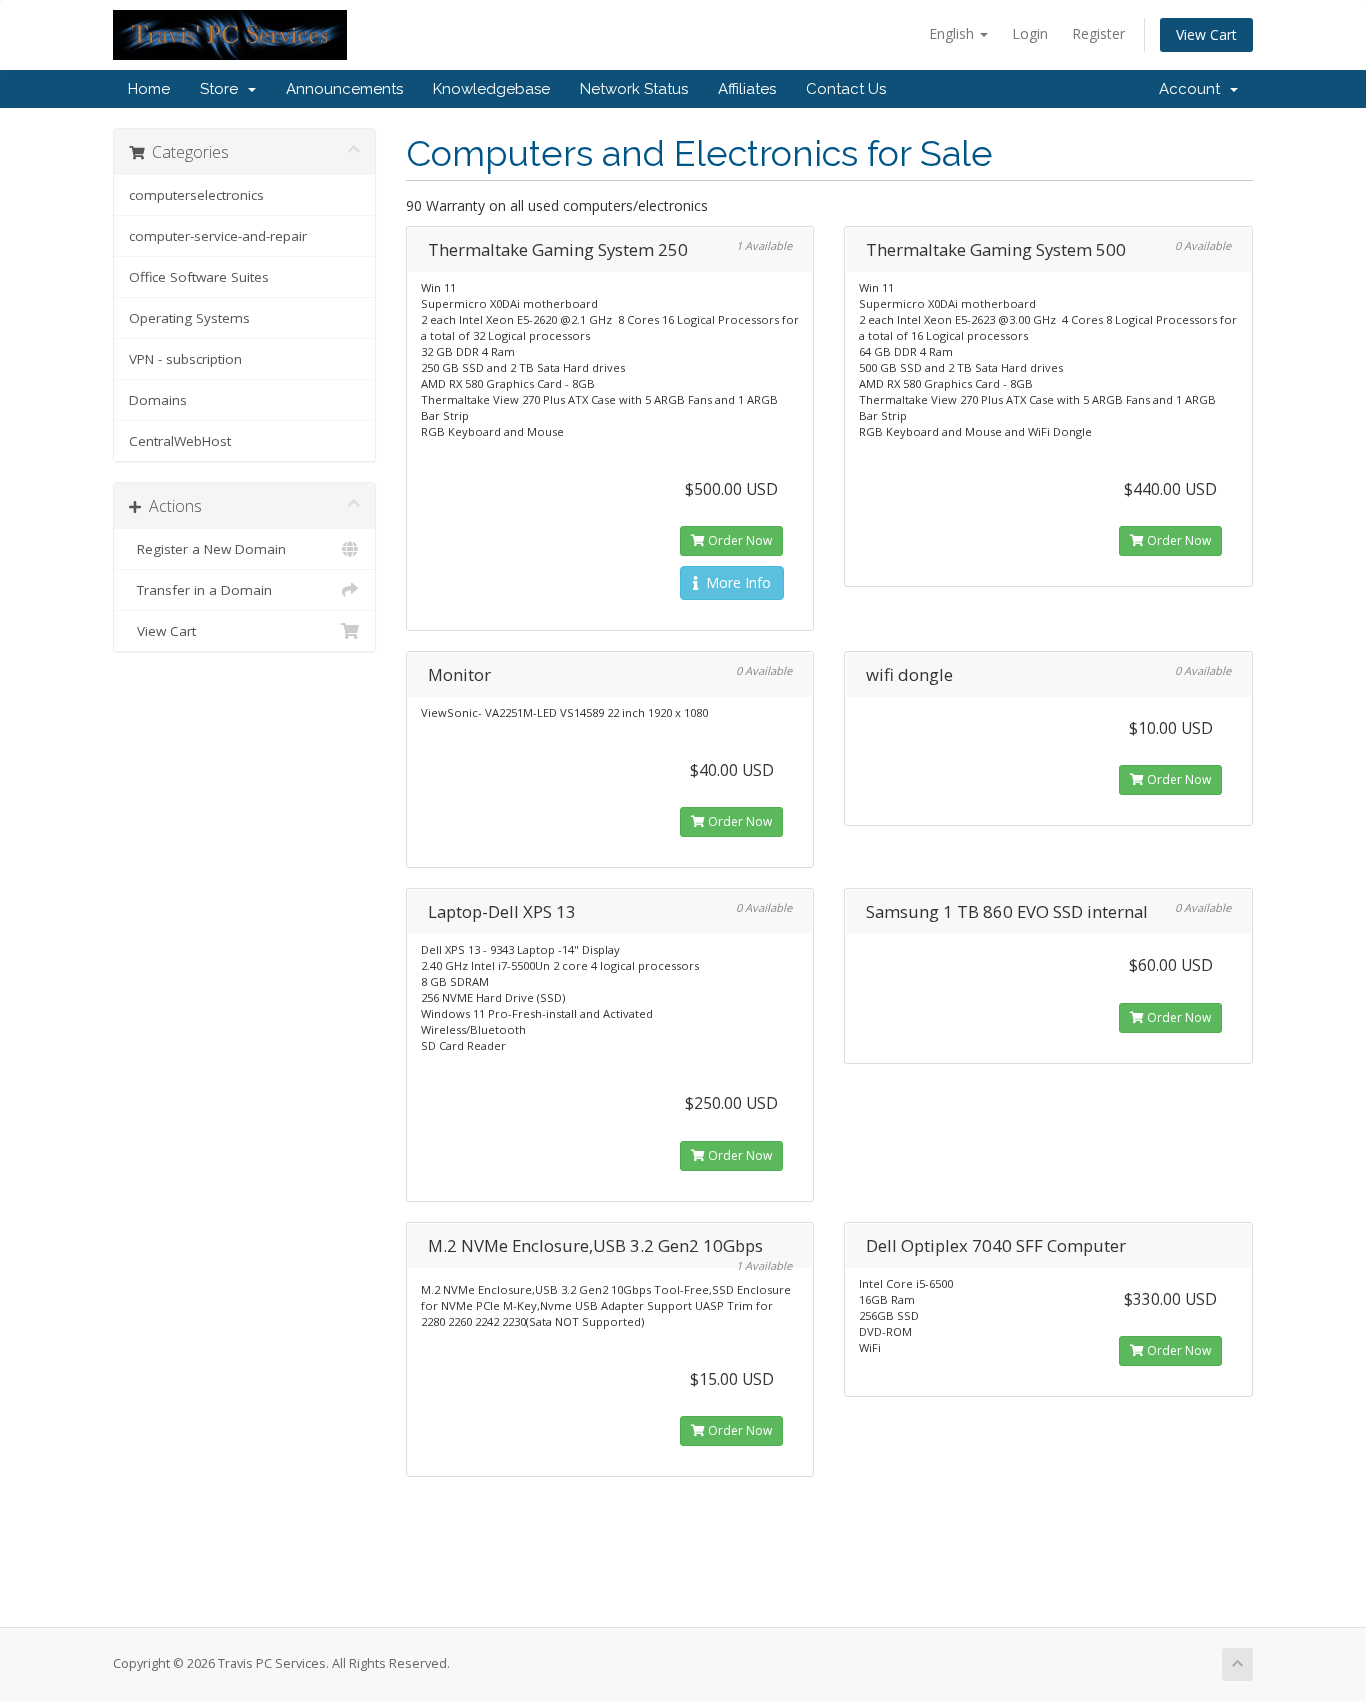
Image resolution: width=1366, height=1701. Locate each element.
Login (1030, 33)
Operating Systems (189, 318)
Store (223, 89)
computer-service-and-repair (218, 236)
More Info (734, 582)
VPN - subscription (185, 359)
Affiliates (747, 89)
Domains (158, 400)
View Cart (1206, 34)
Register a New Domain (207, 549)
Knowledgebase (491, 89)
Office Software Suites (199, 277)
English (953, 33)
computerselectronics (196, 195)
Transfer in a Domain (200, 590)
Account (1193, 89)
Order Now (738, 540)
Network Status (634, 89)
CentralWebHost (180, 441)
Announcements (344, 89)
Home (149, 89)
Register (1098, 33)
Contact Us (846, 89)
